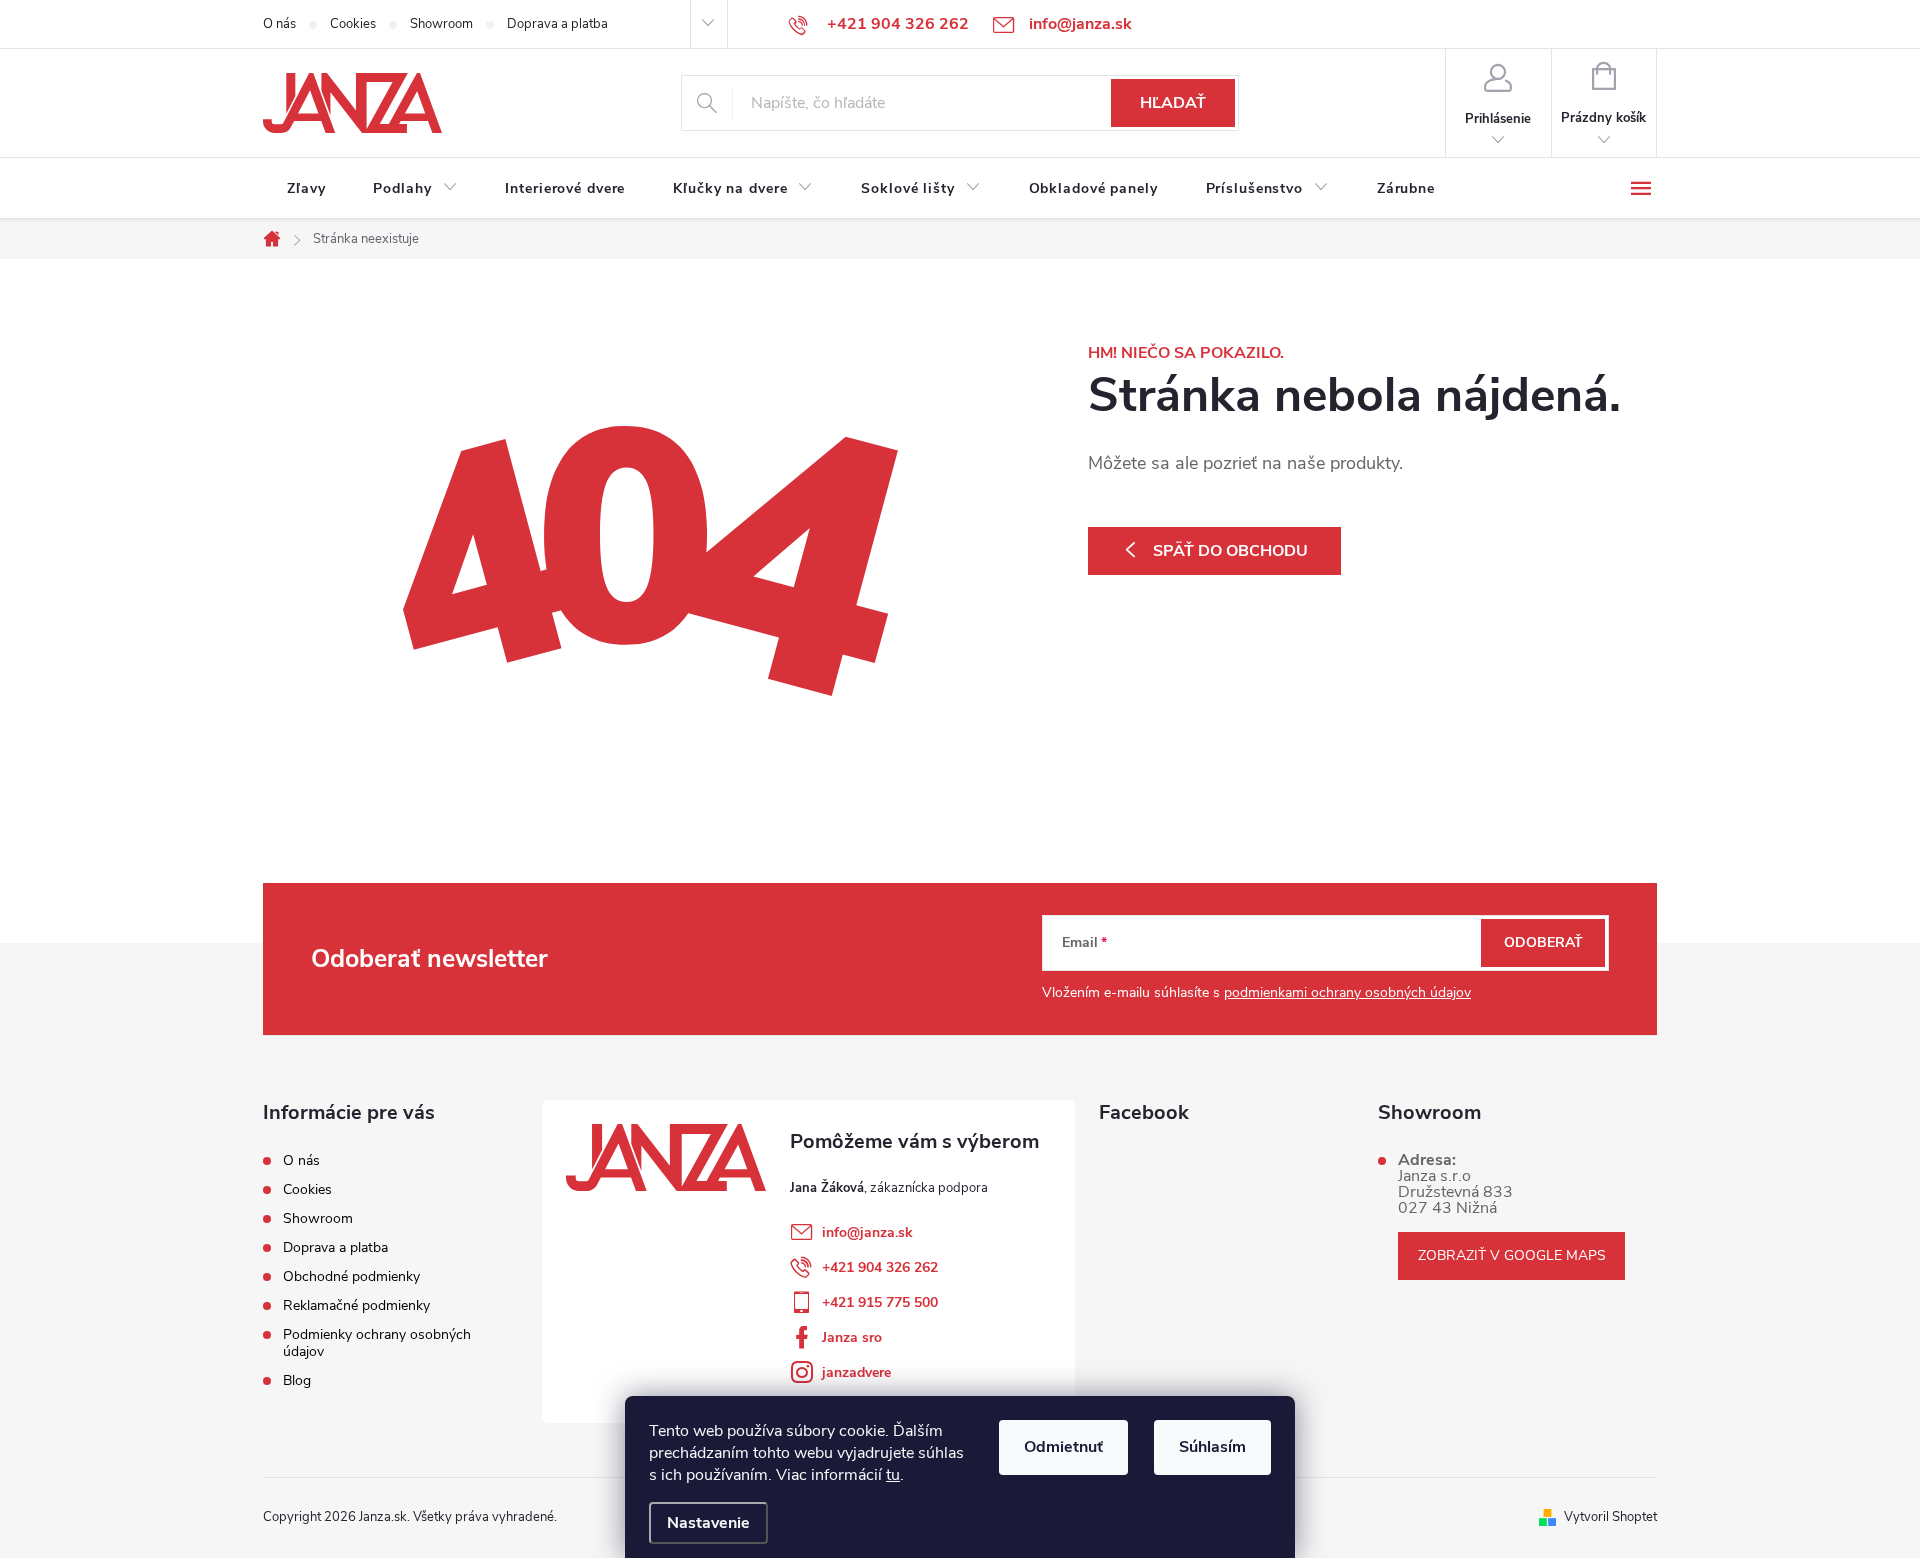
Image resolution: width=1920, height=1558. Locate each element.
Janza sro (852, 1337)
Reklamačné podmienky (356, 1305)
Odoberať (1543, 942)
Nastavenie (708, 1523)
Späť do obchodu (1230, 551)
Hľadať (1173, 103)
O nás (279, 24)
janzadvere (856, 1372)
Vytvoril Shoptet (1610, 1517)
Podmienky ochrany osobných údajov (377, 1343)
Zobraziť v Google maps (1512, 1255)
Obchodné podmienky (351, 1276)
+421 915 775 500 (880, 1302)
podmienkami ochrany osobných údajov (1347, 992)
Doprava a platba (557, 24)
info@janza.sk (867, 1232)
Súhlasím (1212, 1447)
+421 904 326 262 (880, 1267)
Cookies (353, 24)
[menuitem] (306, 189)
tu (893, 1475)
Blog (297, 1380)
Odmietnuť (1063, 1447)
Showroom (441, 24)
